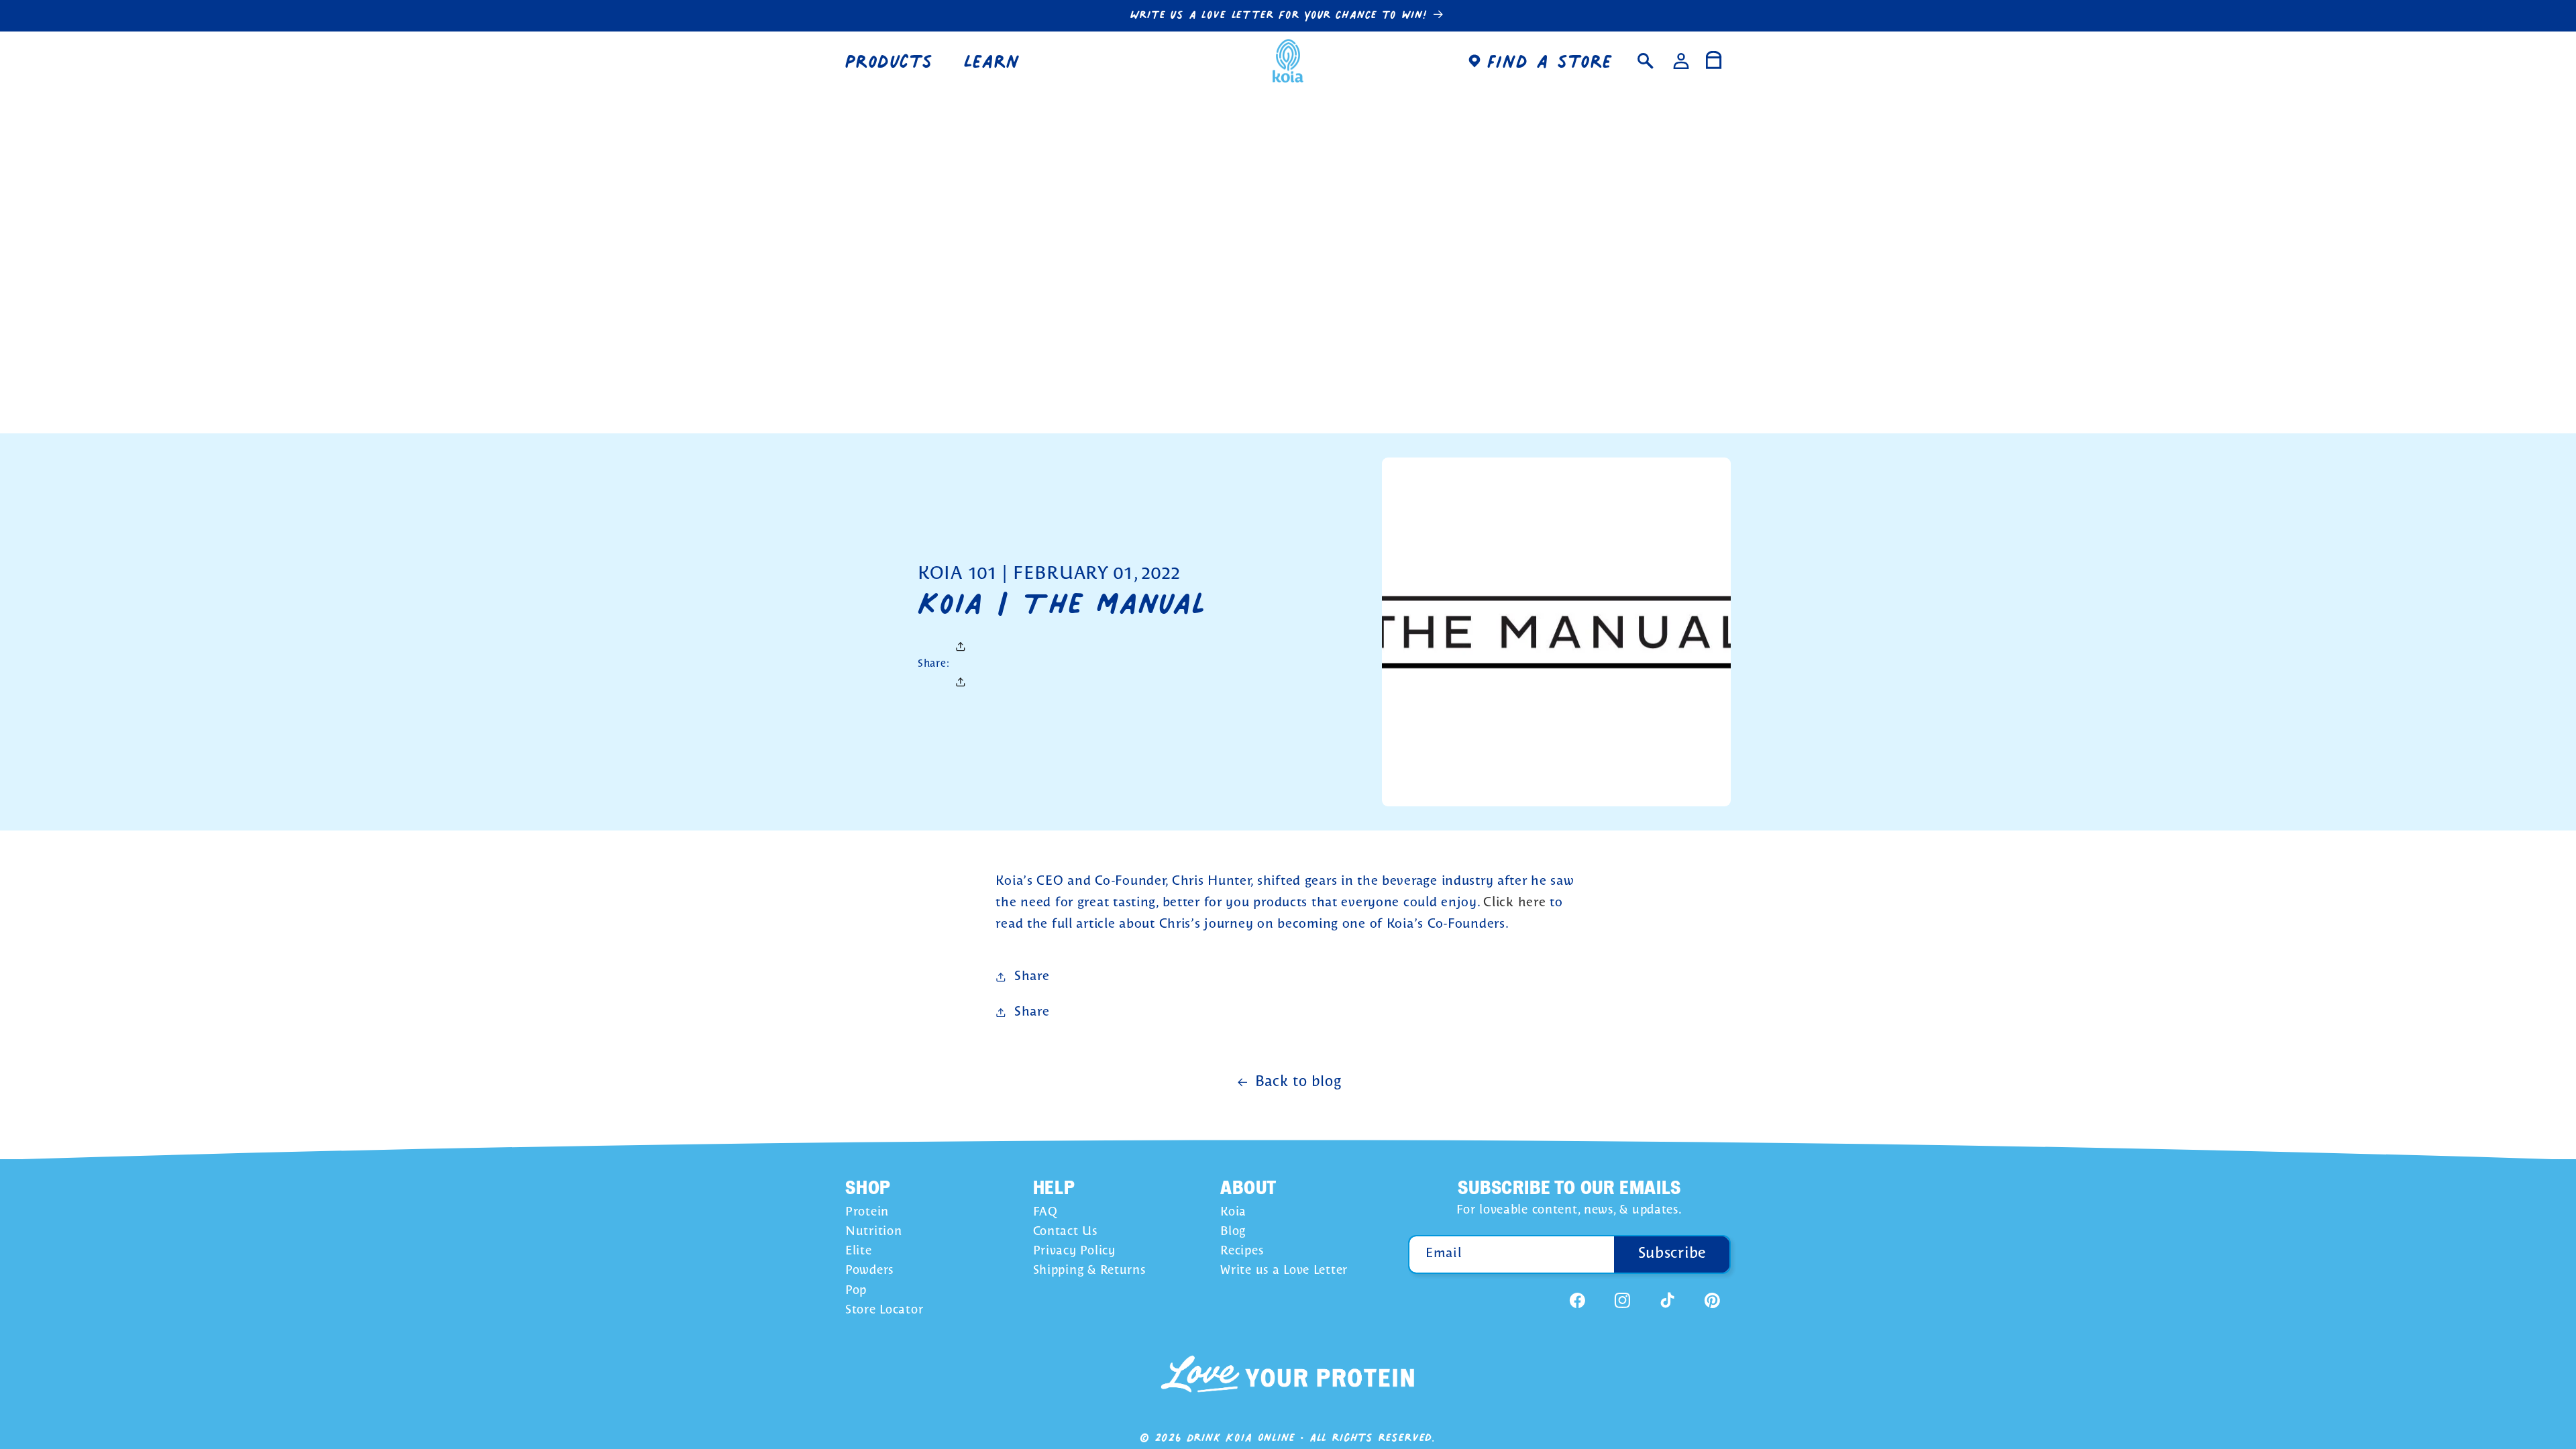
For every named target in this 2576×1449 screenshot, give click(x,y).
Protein (867, 1213)
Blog (1233, 1232)
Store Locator (884, 1310)
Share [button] (1032, 1012)
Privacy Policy (1074, 1251)
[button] (895, 61)
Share (1032, 977)
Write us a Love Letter (1284, 1271)
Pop (856, 1291)
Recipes (1242, 1251)
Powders (869, 1271)
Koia (1233, 1213)
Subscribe (1672, 1254)
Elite (859, 1251)
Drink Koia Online (1241, 1437)
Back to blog (1298, 1082)
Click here (1514, 903)
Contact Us (1065, 1232)
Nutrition (873, 1232)
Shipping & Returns (1089, 1271)
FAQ (1045, 1213)
